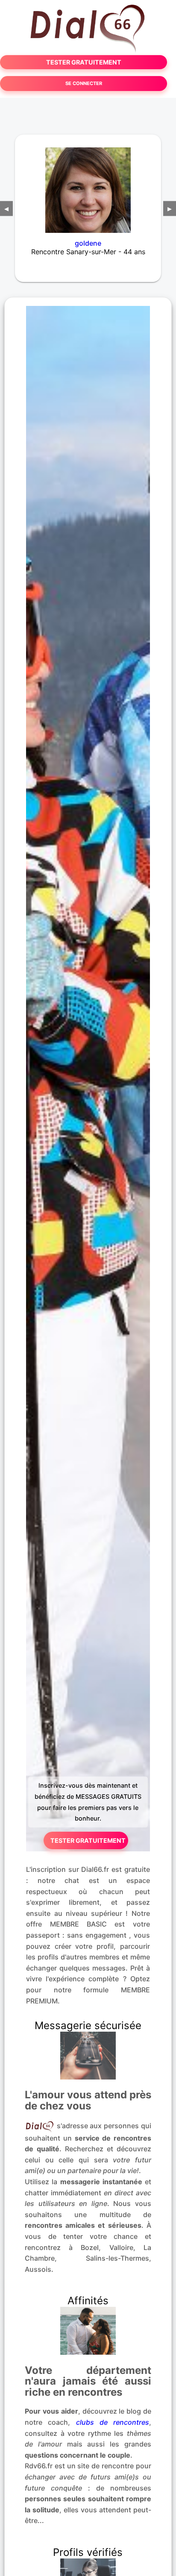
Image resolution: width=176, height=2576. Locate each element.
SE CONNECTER (84, 83)
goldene (88, 243)
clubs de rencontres (113, 2422)
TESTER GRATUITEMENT (84, 62)
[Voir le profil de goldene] (88, 185)
